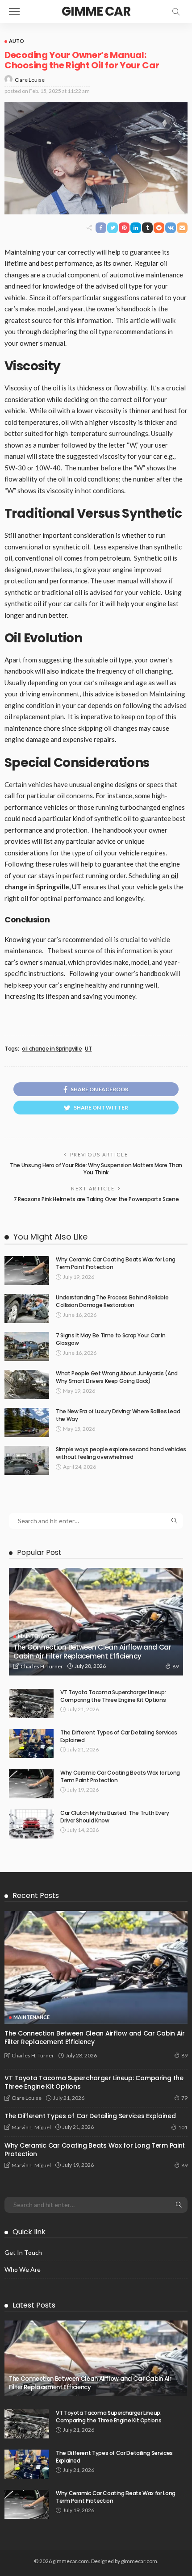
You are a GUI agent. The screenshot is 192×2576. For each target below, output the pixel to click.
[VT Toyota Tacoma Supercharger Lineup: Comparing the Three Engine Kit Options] (31, 1703)
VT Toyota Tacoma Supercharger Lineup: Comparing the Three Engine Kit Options (113, 1696)
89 (175, 1666)
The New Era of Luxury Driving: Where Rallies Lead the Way (118, 1415)
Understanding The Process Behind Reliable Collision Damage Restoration (112, 1301)
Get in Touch (23, 2252)
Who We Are (23, 2269)
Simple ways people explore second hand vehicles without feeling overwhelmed (121, 1453)
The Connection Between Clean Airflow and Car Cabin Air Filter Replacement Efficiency (92, 1652)
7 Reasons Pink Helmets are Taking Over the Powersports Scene (96, 1199)
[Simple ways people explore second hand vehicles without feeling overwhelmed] (27, 1460)
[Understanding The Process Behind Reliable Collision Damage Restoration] (27, 1309)
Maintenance (36, 1636)
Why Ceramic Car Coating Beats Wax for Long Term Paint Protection (116, 1263)
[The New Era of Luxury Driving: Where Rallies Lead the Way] (27, 1422)
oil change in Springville (52, 1049)
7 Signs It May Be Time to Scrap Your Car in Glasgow (111, 1339)
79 (184, 2098)
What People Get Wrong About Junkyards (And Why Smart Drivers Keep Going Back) (117, 1377)
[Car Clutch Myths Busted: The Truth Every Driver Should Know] (31, 1824)
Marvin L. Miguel (31, 2127)
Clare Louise (30, 80)
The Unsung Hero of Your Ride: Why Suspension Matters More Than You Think (96, 1169)
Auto (17, 41)
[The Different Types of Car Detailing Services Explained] (31, 1744)
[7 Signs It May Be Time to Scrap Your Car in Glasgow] (27, 1347)
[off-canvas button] (14, 12)
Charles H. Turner (42, 1666)
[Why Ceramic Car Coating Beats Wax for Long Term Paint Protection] (27, 1271)
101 (183, 2127)
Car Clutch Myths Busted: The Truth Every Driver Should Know (115, 1817)
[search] (176, 12)
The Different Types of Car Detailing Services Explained (119, 1736)
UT (88, 1049)
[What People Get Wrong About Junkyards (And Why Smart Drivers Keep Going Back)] (27, 1384)
